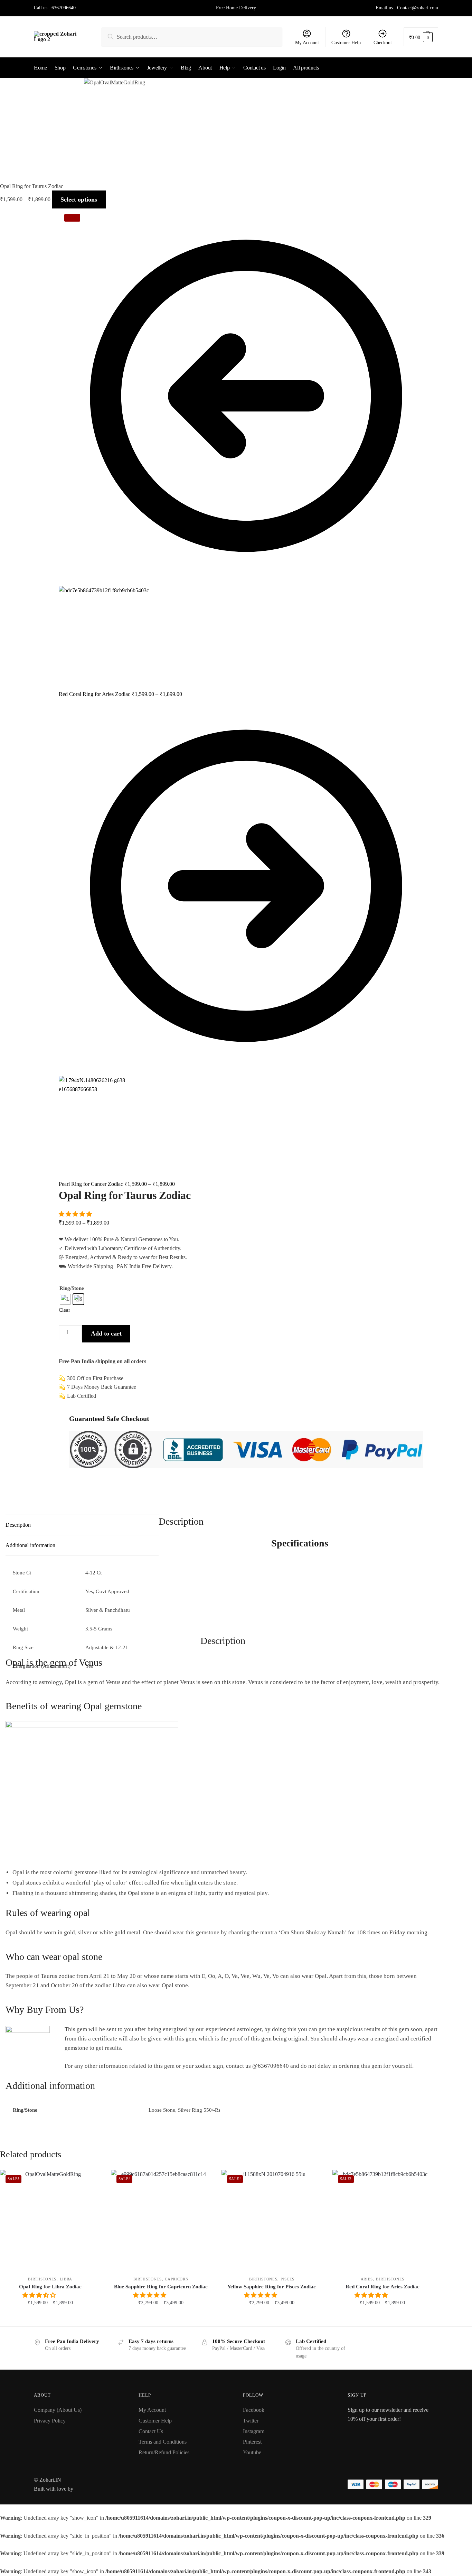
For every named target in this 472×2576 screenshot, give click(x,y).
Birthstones (42, 2279)
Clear (64, 1310)
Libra (66, 2279)
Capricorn (177, 2279)
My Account (307, 43)
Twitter (251, 2421)
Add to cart (106, 1333)
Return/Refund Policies (164, 2452)
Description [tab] (18, 1525)
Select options (50, 2318)
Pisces (287, 2279)
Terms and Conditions (163, 2442)
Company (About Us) (58, 2410)
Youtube (252, 2452)
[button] (76, 1214)
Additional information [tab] (30, 1545)
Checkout (383, 43)
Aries (367, 2279)
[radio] (65, 1299)
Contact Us (151, 2431)
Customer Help (346, 43)
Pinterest (252, 2442)
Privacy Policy (50, 2421)
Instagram (254, 2431)
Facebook (254, 2410)
